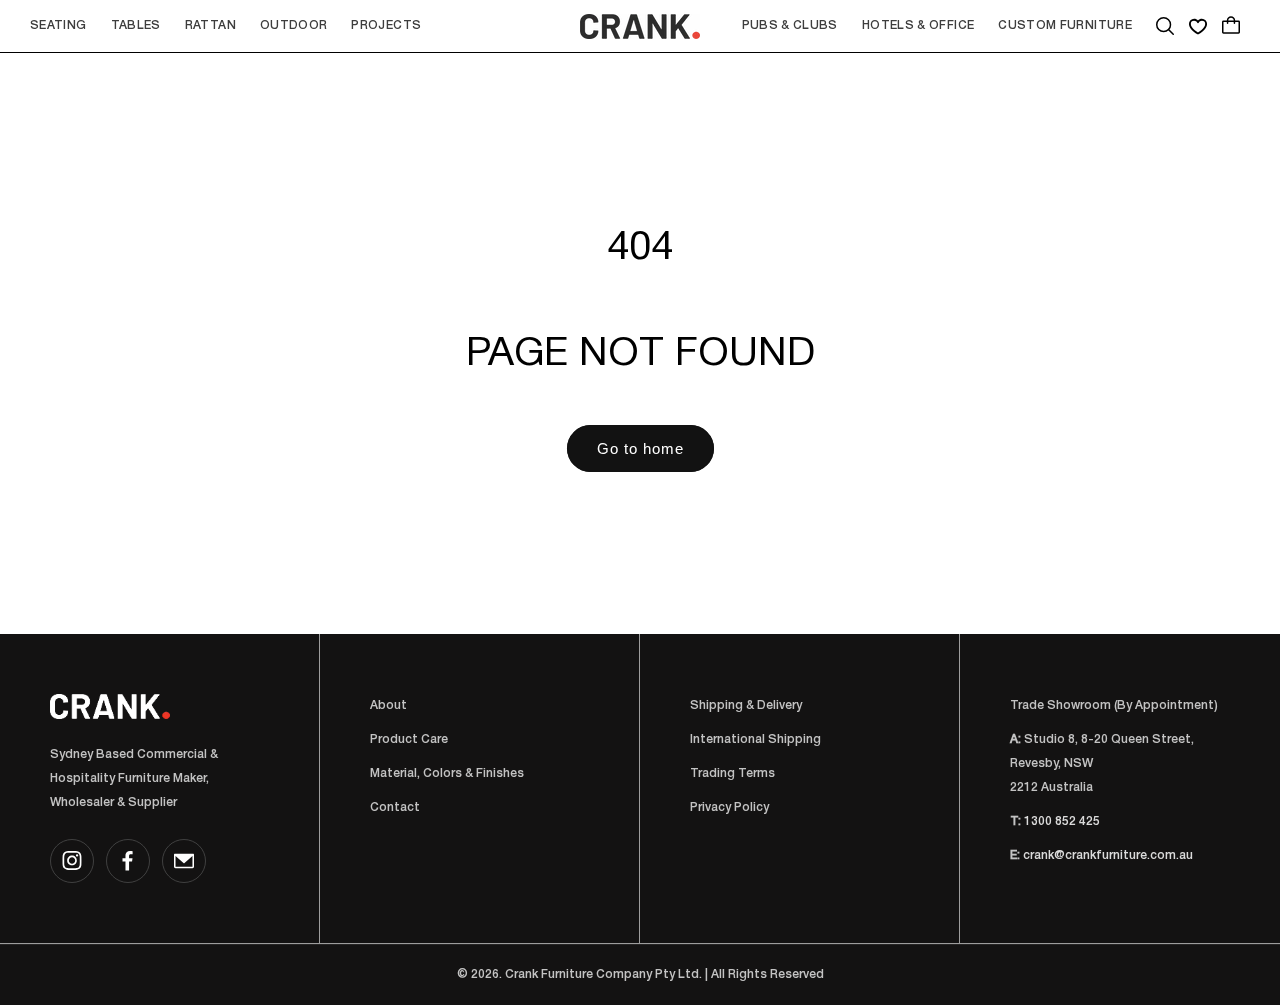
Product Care (409, 739)
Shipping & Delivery (746, 705)
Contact (395, 807)
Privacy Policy (729, 807)
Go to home (640, 448)
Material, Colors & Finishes (447, 773)
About (388, 705)
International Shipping (755, 739)
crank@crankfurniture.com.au (1108, 855)
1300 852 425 (1062, 821)
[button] (58, 26)
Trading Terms (732, 773)
